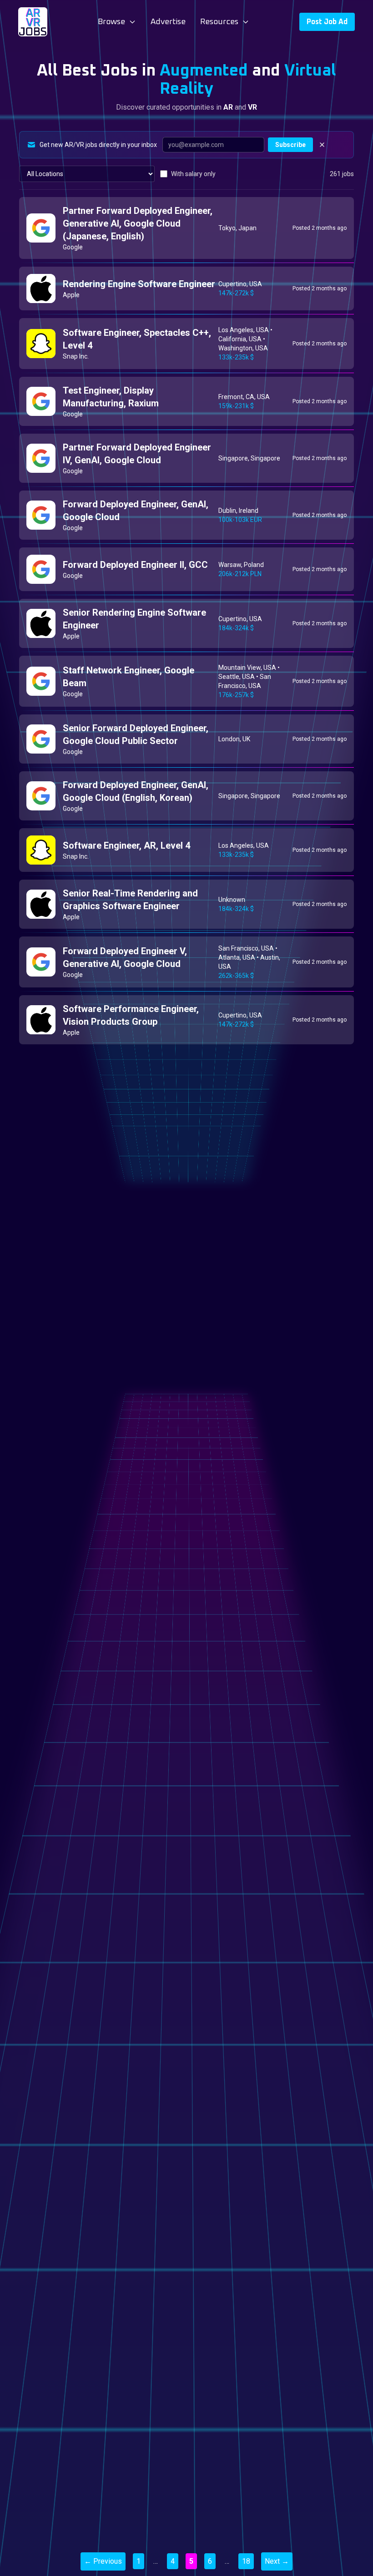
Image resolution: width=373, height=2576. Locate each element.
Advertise (168, 22)
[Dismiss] (322, 145)
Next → (277, 2561)
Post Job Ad (327, 22)
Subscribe (290, 145)
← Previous (103, 2561)
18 (246, 2561)
